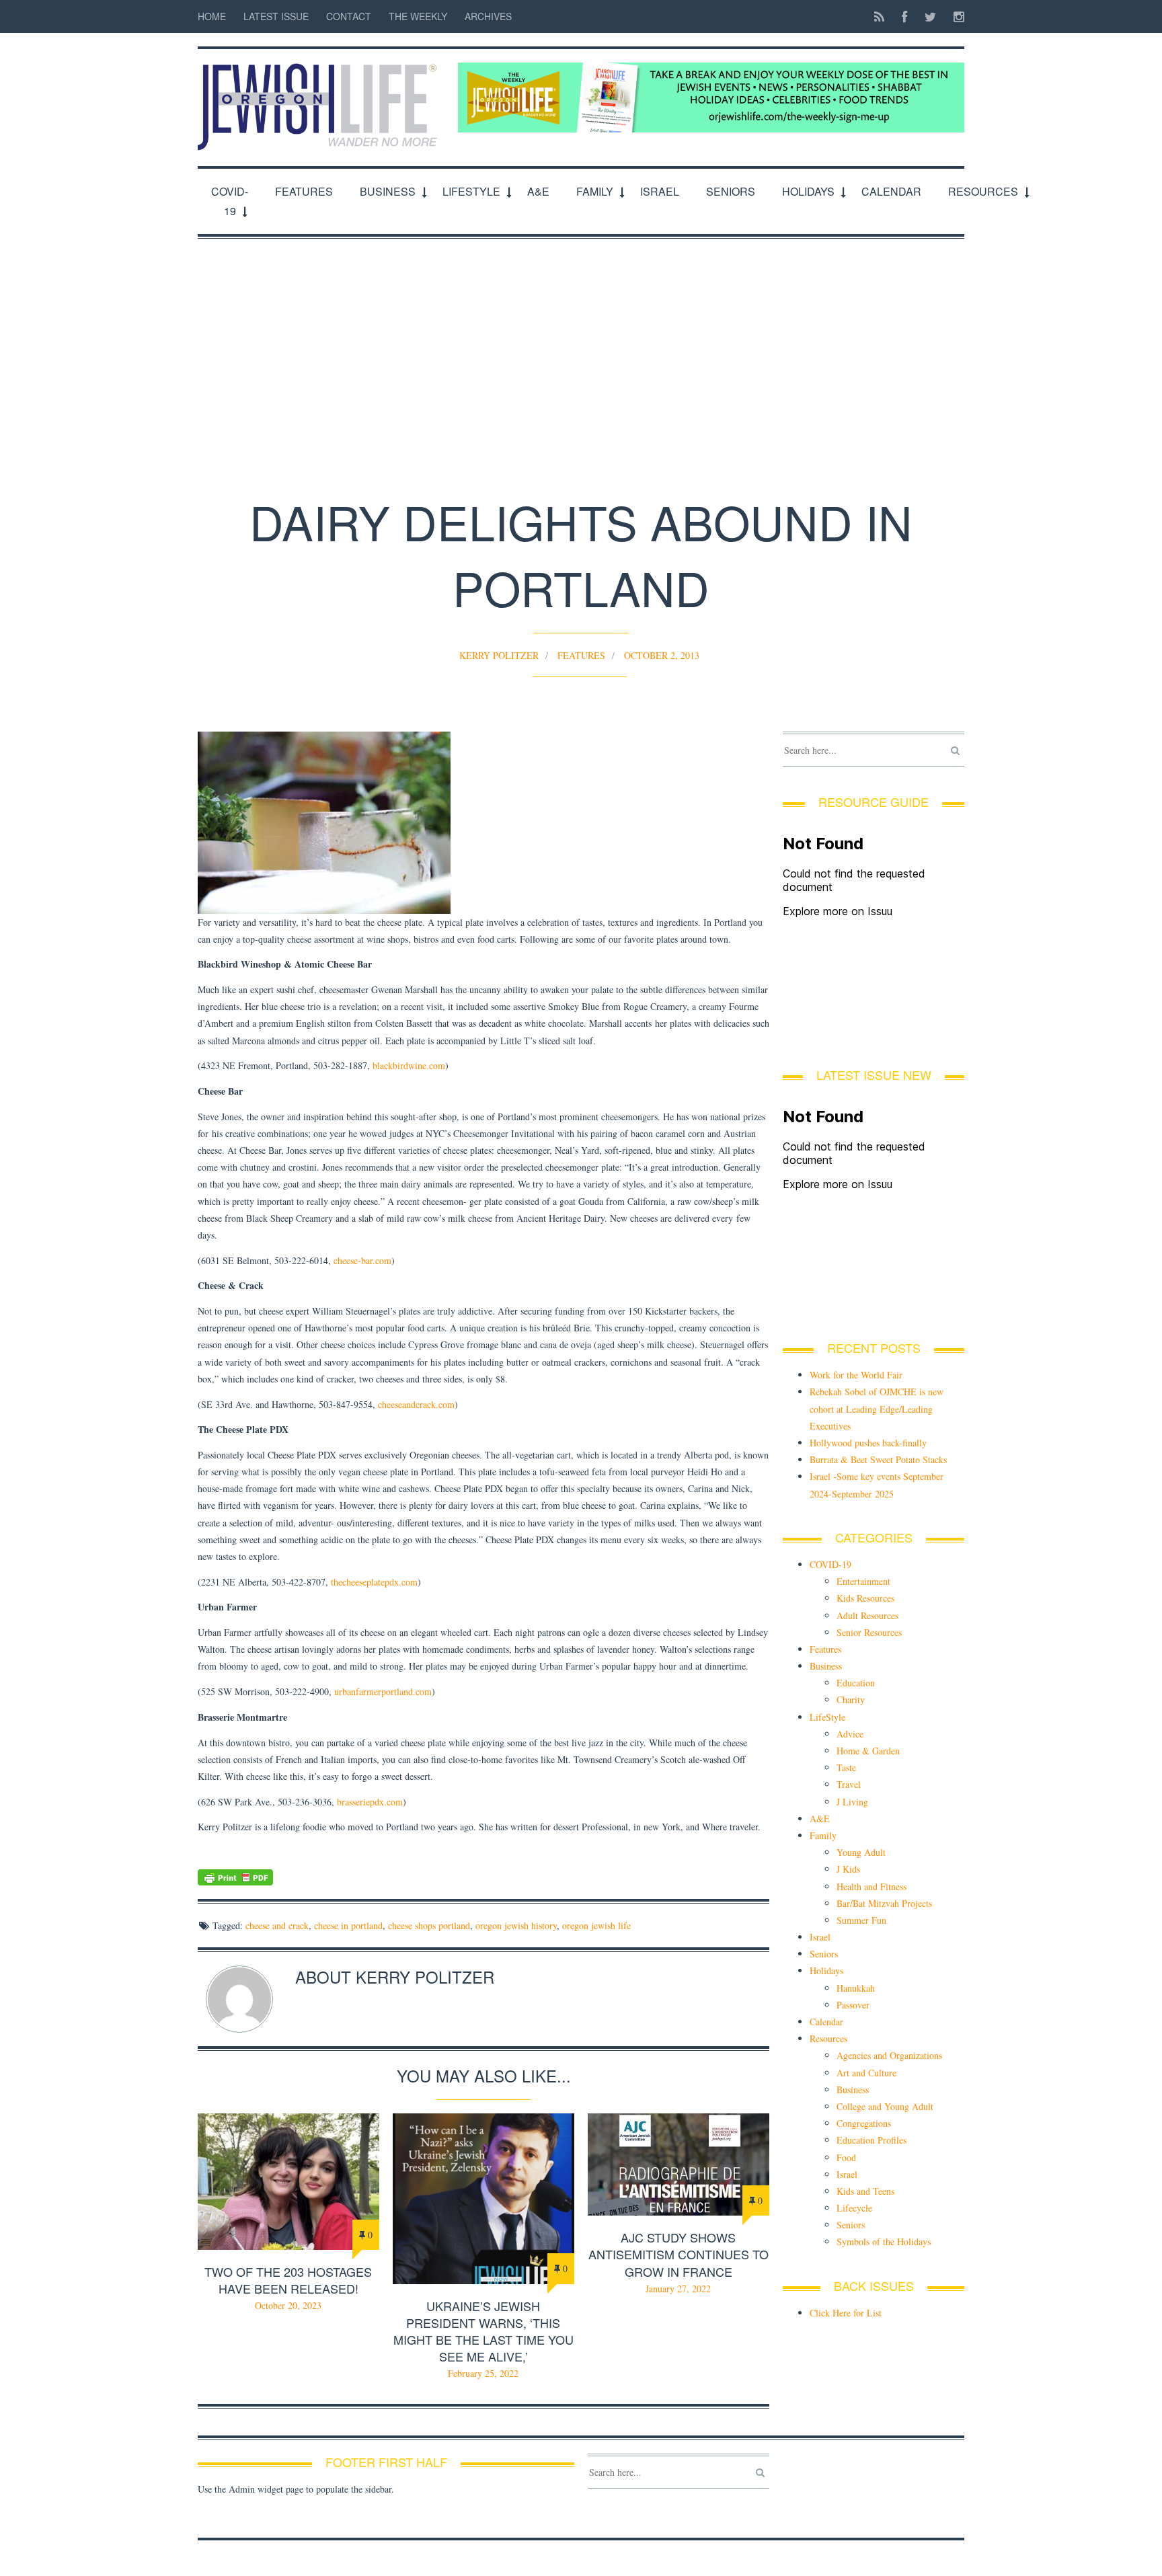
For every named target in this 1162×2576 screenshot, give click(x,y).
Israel (660, 191)
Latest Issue (276, 16)
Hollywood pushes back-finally (868, 1443)
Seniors (731, 191)
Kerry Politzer (499, 655)
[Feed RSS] (879, 16)
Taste (846, 1767)
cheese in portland (348, 1925)
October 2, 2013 (662, 655)
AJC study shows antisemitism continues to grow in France (679, 2254)
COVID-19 (230, 201)
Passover (853, 2005)
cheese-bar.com (362, 1260)
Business (388, 191)
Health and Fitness (871, 1886)
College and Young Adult (885, 2106)
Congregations (864, 2123)
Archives (488, 16)
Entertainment (863, 1581)
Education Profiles (871, 2140)
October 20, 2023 (288, 2305)
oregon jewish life (596, 1925)
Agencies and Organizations (889, 2055)
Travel (849, 1784)
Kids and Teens (865, 2191)
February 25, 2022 (483, 2373)
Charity (851, 1700)
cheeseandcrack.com (416, 1404)
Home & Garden (868, 1751)
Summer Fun (861, 1920)
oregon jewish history (516, 1925)
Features (304, 191)
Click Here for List (846, 2313)
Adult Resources (867, 1615)
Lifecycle (854, 2208)
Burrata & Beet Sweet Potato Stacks (878, 1459)
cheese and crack (277, 1925)
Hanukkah (856, 1988)
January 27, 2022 (678, 2289)
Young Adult (861, 1852)
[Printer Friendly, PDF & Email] (483, 1877)
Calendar (891, 191)
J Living (852, 1802)
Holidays (808, 191)
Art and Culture (866, 2073)
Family (595, 191)
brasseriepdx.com (370, 1802)
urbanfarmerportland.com (383, 1691)
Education (856, 1683)
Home (212, 16)
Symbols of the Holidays (884, 2241)
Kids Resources (865, 1598)
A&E (538, 191)
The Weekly (418, 16)
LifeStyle (471, 191)
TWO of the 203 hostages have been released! (288, 2280)
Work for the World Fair (856, 1375)
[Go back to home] (321, 100)
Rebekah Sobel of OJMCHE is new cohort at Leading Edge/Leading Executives (877, 1408)
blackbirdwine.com (409, 1065)
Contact (349, 16)
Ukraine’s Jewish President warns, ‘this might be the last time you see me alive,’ (483, 2331)
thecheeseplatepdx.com (374, 1582)
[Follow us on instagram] (955, 16)
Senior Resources (869, 1632)
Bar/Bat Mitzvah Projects (884, 1903)
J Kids (848, 1869)
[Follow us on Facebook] (904, 16)
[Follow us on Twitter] (930, 16)
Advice (850, 1734)
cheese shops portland (429, 1925)
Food (846, 2157)
